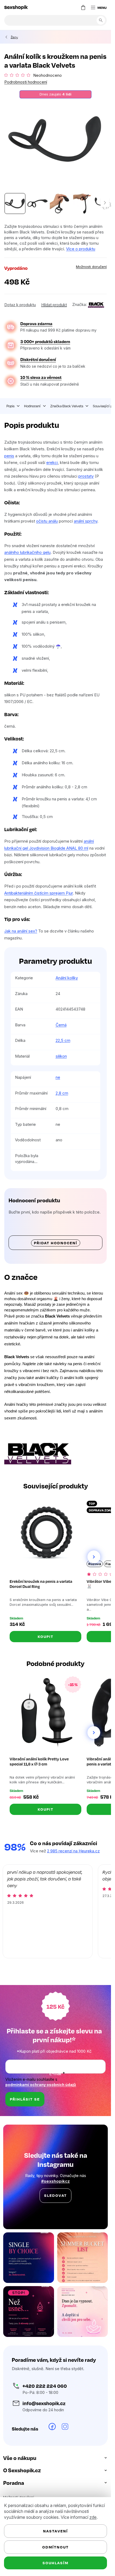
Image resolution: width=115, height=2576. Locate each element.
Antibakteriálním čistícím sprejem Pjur (39, 893)
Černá (61, 1025)
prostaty (86, 476)
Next (94, 1557)
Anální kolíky (67, 978)
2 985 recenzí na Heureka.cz (73, 1851)
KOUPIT (46, 1636)
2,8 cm (62, 1093)
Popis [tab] (10, 406)
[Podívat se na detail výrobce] (96, 304)
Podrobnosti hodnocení (26, 82)
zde (93, 2517)
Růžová (95, 1564)
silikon (61, 1056)
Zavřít (34, 303)
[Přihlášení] (72, 7)
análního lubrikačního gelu (27, 552)
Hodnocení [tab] (32, 406)
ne (58, 1077)
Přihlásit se (25, 2099)
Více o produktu (81, 249)
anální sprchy (86, 521)
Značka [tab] (67, 406)
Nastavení (55, 2531)
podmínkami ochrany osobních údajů (41, 2085)
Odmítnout (55, 2547)
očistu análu (47, 521)
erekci (52, 462)
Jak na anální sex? (21, 931)
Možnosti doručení (91, 267)
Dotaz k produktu (20, 305)
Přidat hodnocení (56, 1243)
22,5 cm (63, 1040)
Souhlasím (55, 2563)
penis (9, 456)
